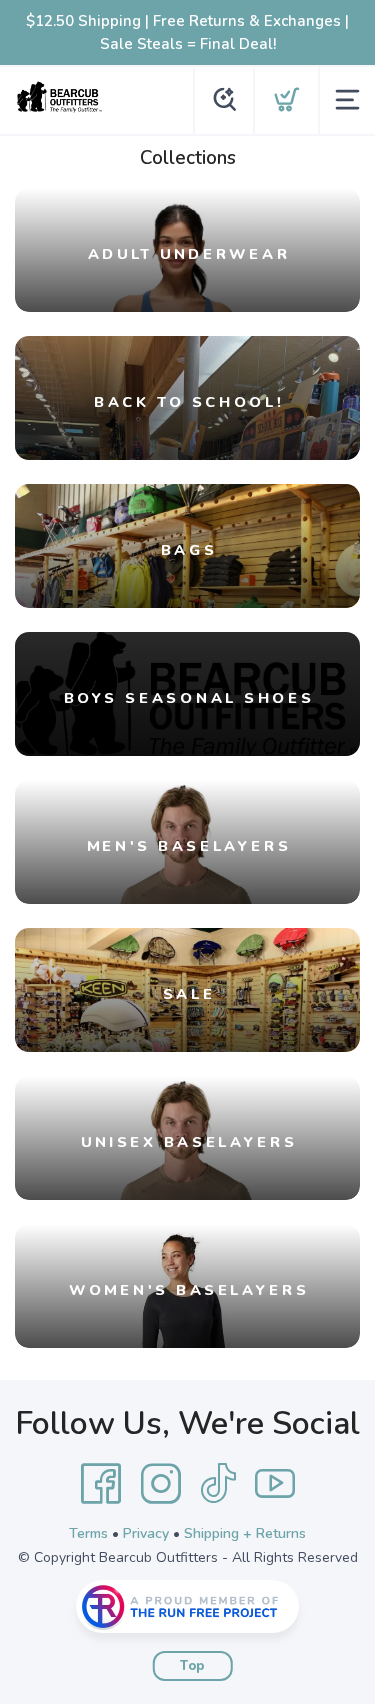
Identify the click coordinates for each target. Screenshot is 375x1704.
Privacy (146, 1533)
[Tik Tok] (218, 1484)
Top (192, 1666)
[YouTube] (275, 1484)
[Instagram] (161, 1484)
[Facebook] (101, 1484)
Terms (88, 1533)
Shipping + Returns (245, 1533)
